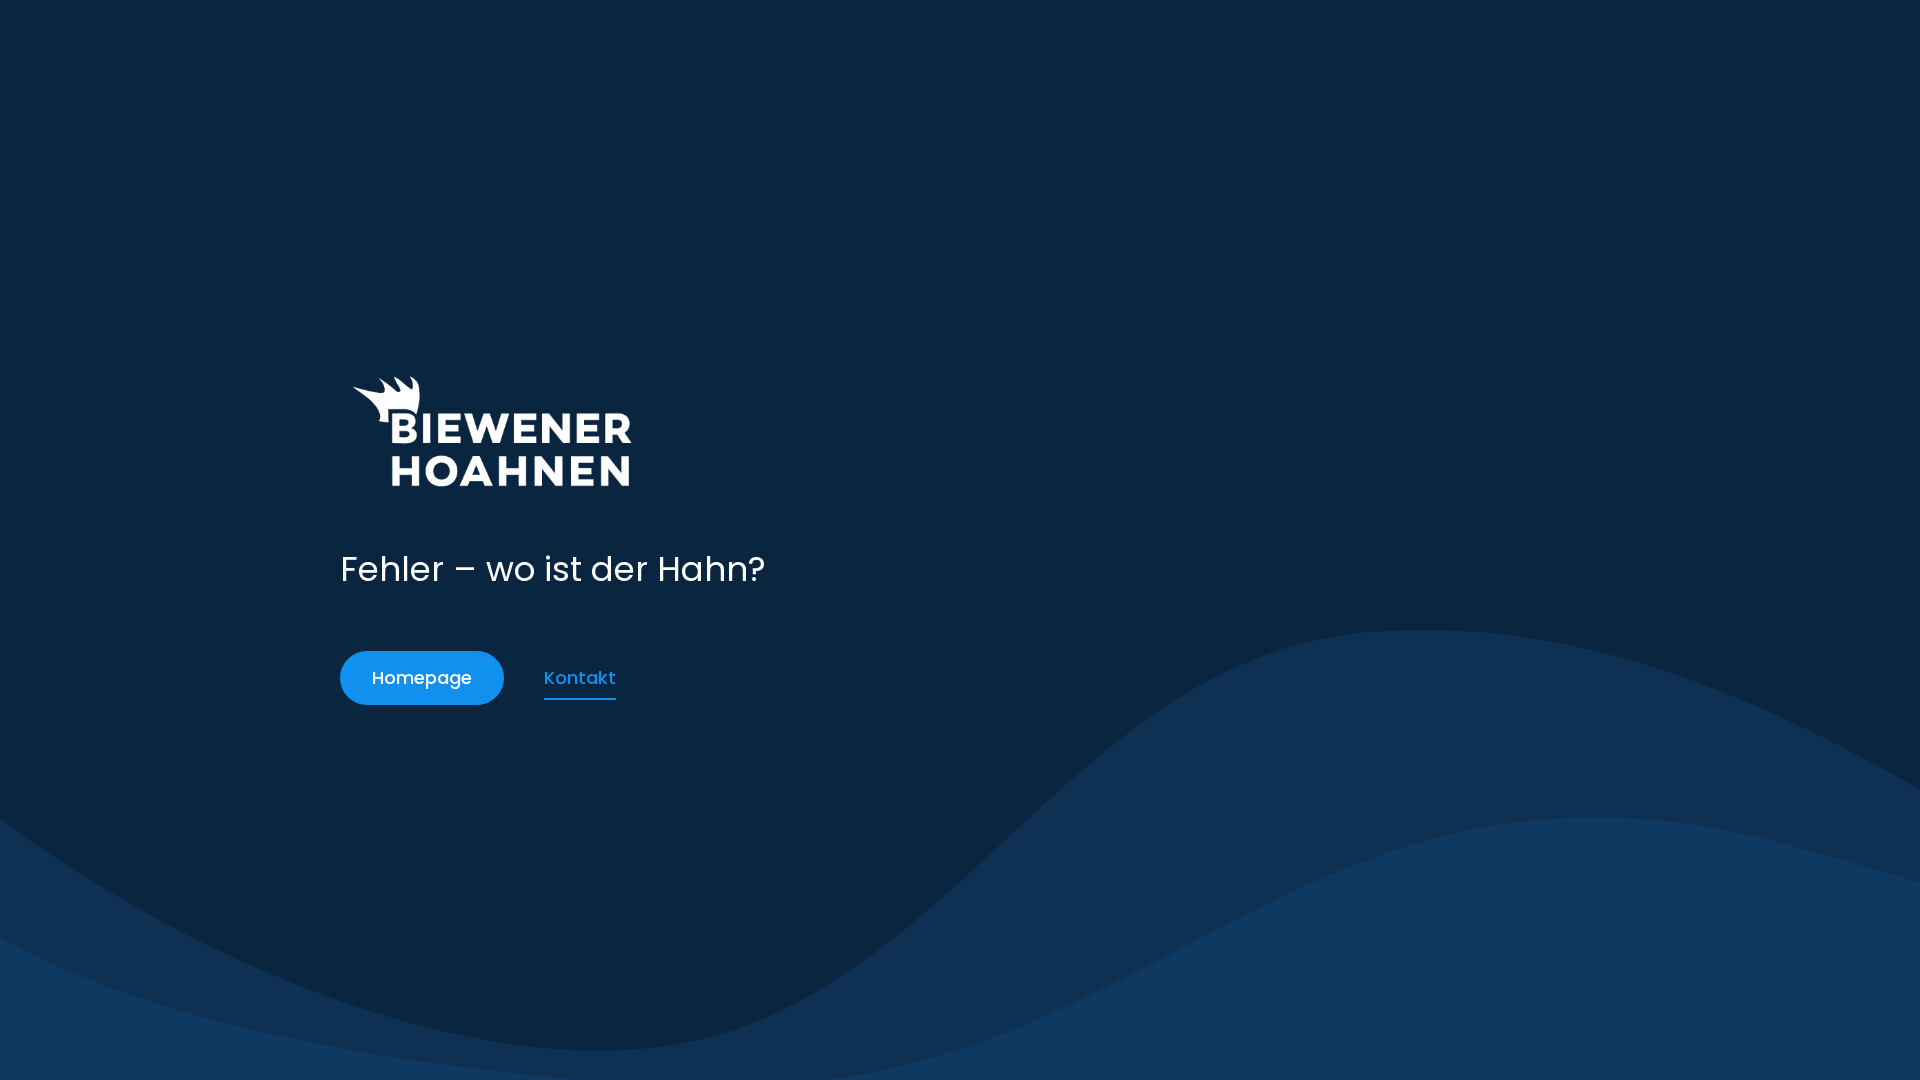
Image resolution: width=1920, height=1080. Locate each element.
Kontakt (580, 677)
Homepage (422, 677)
